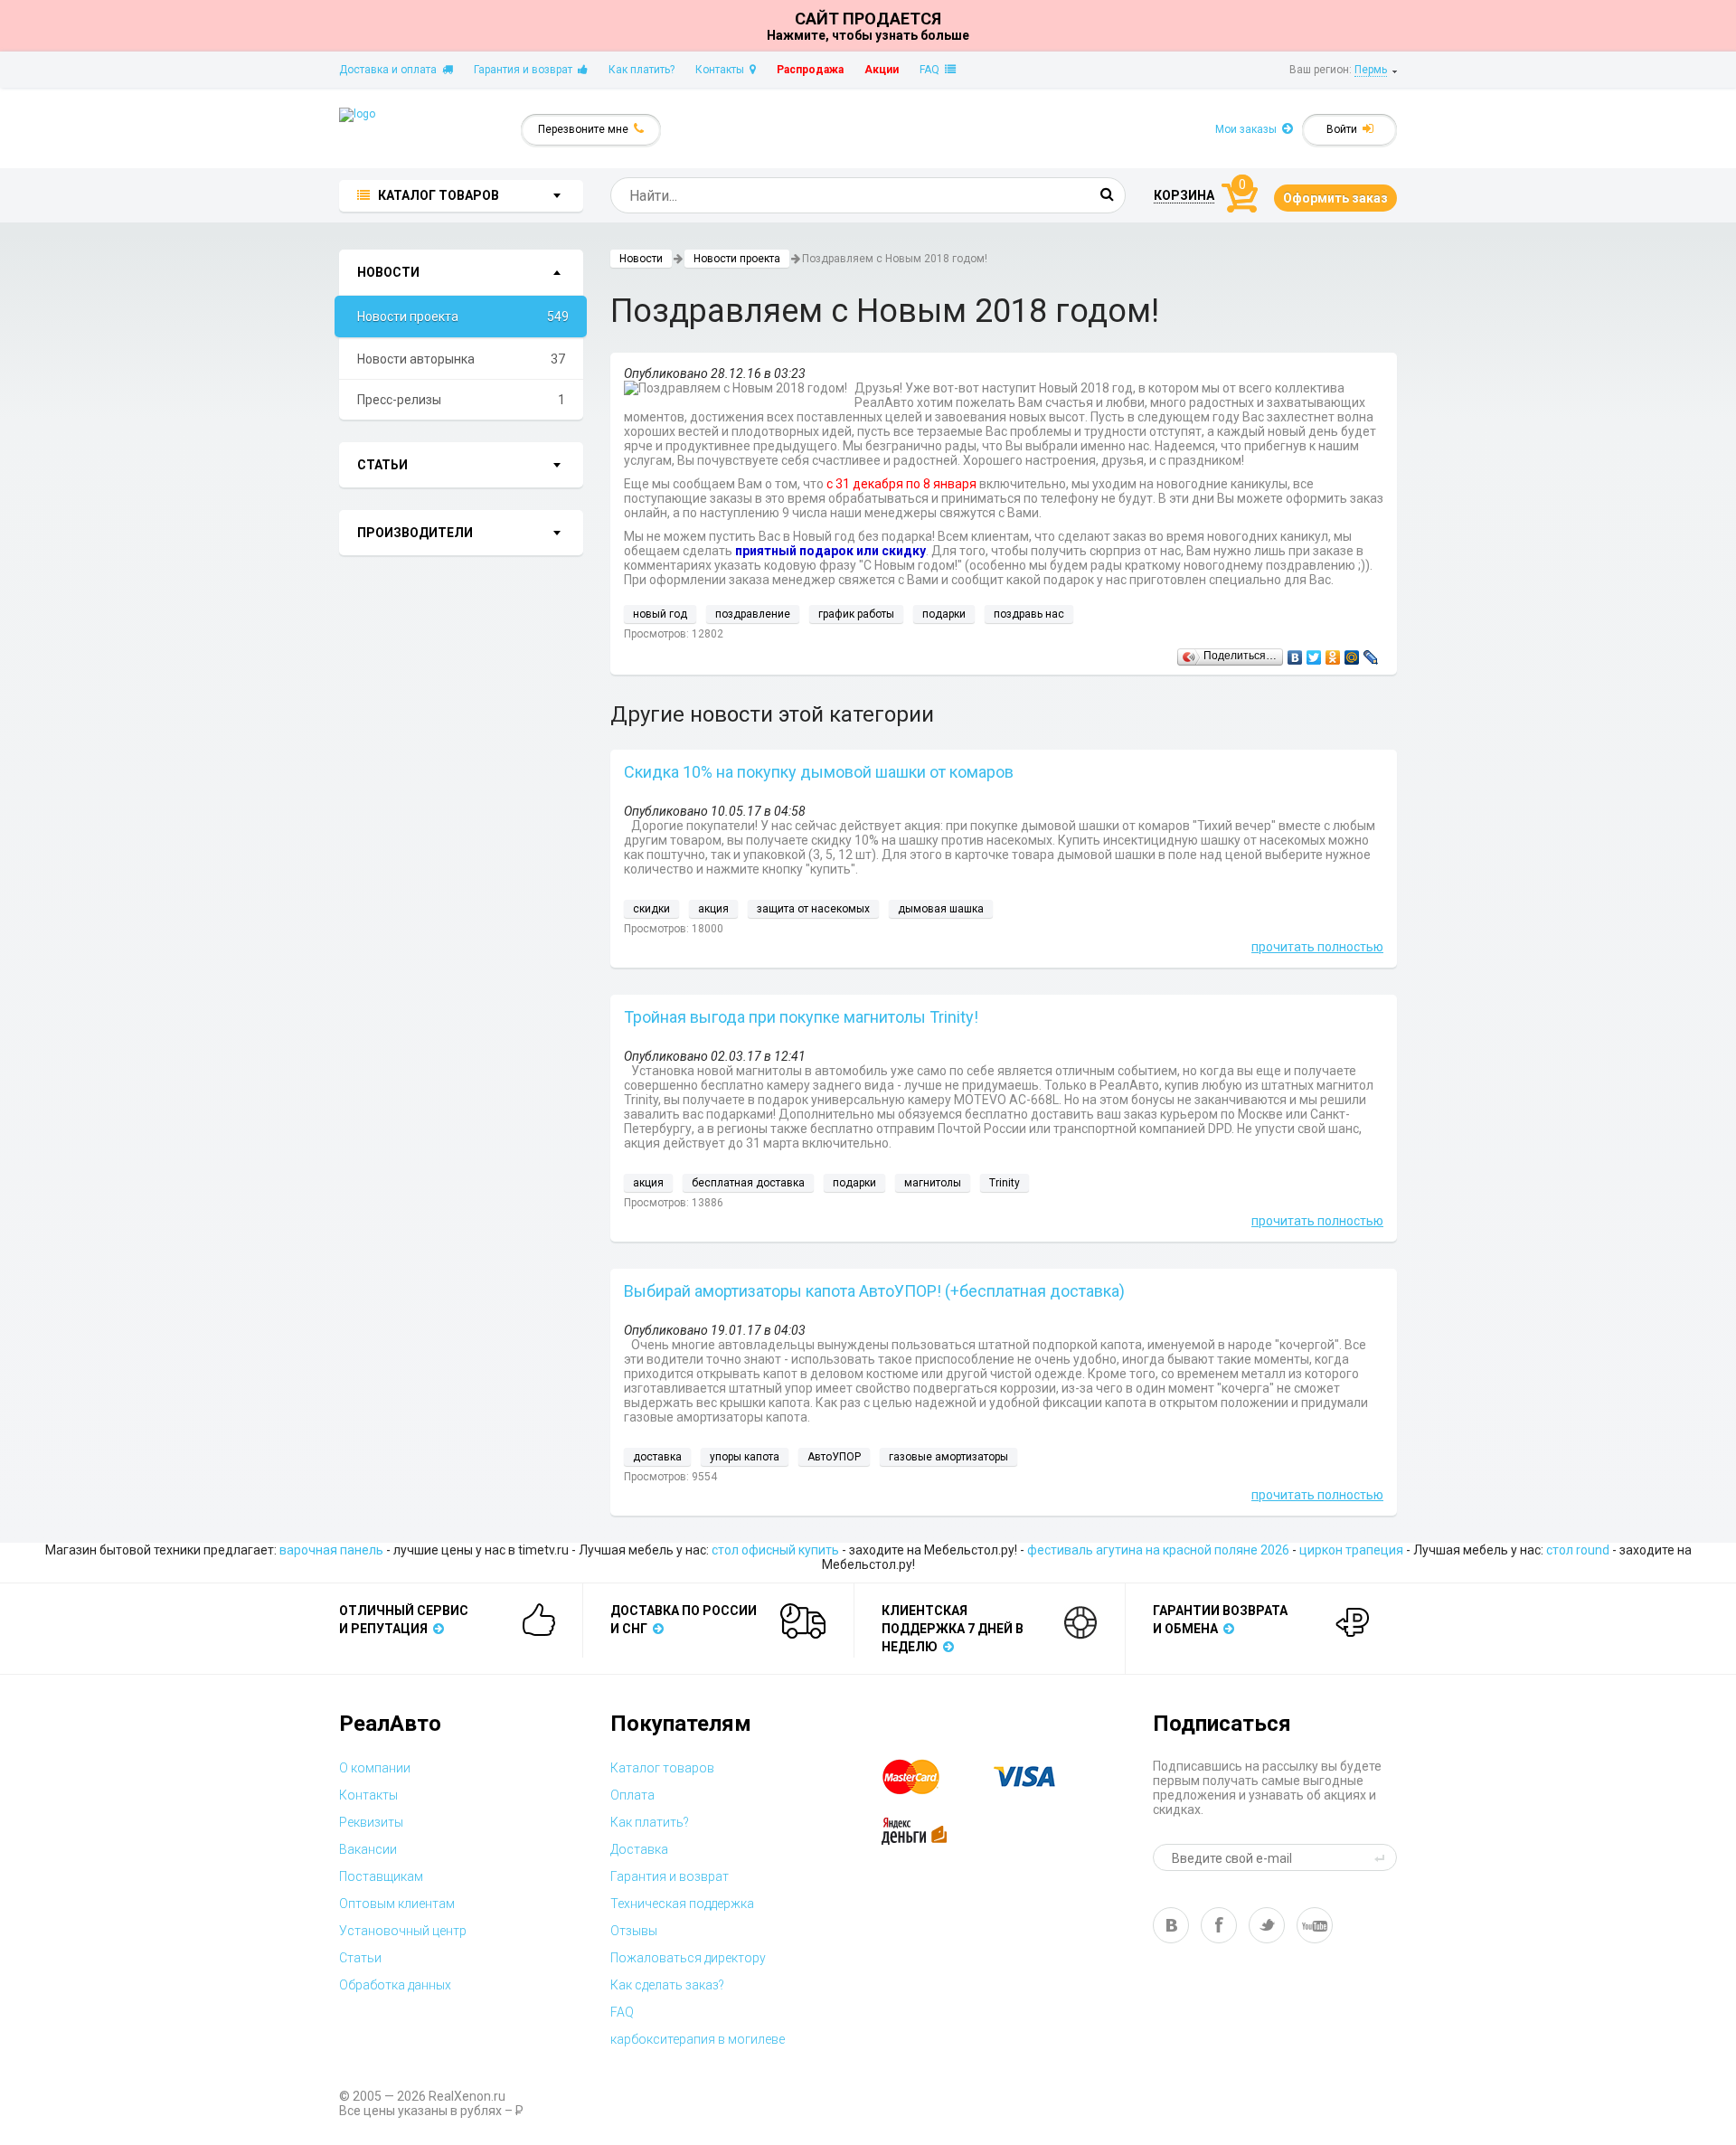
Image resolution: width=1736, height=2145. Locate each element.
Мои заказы (1249, 129)
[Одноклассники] (1333, 653)
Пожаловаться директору (688, 1958)
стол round (1578, 1550)
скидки (651, 909)
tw (1267, 1925)
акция (713, 909)
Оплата (632, 1795)
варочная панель (331, 1550)
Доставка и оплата (391, 70)
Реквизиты (371, 1822)
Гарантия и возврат (526, 70)
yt (1315, 1925)
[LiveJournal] (1371, 653)
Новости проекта (463, 317)
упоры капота (745, 1457)
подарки (944, 614)
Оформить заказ (1335, 198)
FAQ (932, 70)
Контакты (722, 70)
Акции (882, 70)
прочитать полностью (1317, 947)
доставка (657, 1457)
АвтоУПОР (834, 1457)
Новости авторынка (461, 359)
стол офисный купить (775, 1550)
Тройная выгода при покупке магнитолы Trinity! (801, 1017)
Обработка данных (395, 1985)
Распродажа (810, 70)
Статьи (360, 1958)
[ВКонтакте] (1295, 653)
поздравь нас (1029, 614)
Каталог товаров (662, 1768)
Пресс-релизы (461, 400)
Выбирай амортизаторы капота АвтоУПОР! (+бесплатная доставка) (874, 1291)
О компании (375, 1768)
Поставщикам (381, 1876)
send (1382, 1857)
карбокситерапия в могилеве (698, 2039)
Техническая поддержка (682, 1904)
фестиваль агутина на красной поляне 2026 (1158, 1550)
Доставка (639, 1849)
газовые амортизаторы (948, 1457)
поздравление (753, 614)
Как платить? (642, 70)
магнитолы (933, 1183)
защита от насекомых (813, 909)
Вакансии (368, 1849)
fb (1219, 1925)
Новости (641, 259)
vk (1171, 1925)
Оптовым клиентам (397, 1904)
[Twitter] (1314, 653)
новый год (660, 614)
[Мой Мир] (1352, 653)
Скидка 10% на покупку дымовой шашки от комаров (819, 772)
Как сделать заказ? (667, 1985)
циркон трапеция (1351, 1550)
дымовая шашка (941, 909)
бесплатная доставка (748, 1183)
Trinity (1005, 1183)
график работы (856, 614)
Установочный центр (403, 1931)
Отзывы (634, 1931)
